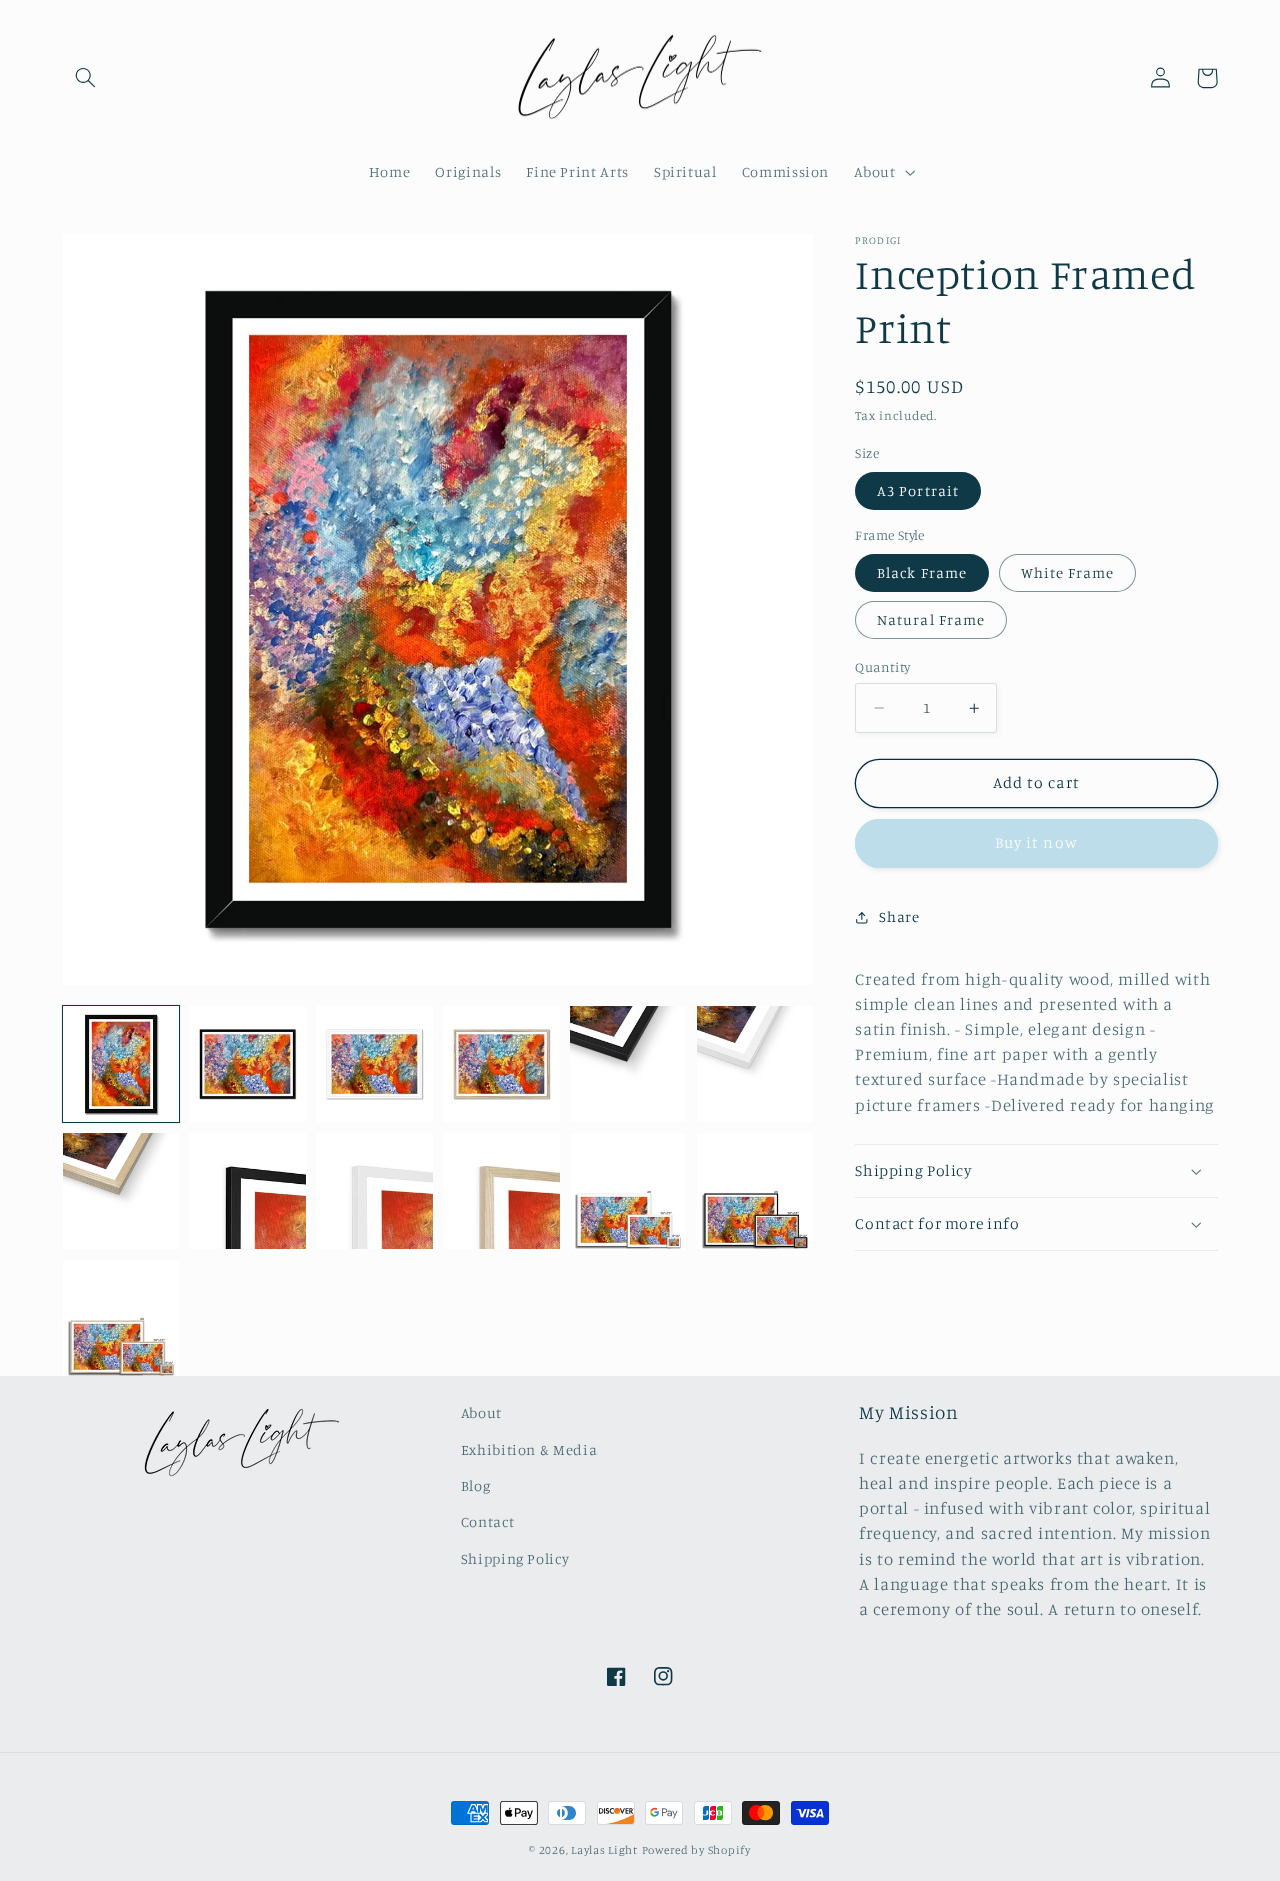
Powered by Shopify (696, 1850)
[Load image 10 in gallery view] (247, 1191)
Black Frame (922, 572)
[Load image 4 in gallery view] (501, 1064)
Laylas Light (604, 1850)
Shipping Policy (515, 1558)
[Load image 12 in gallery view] (501, 1191)
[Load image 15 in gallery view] (121, 1318)
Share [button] (899, 916)
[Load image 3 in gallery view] (374, 1064)
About (481, 1412)
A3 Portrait (918, 490)
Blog (476, 1485)
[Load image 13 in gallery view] (628, 1191)
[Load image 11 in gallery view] (374, 1191)
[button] (86, 78)
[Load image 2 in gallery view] (247, 1064)
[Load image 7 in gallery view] (628, 1064)
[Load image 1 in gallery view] (121, 1064)
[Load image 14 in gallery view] (755, 1191)
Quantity (882, 667)
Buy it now (1036, 842)
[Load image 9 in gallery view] (121, 1191)
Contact (487, 1521)
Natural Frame (931, 619)
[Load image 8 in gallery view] (755, 1064)
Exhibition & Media (529, 1449)
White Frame (1068, 572)
